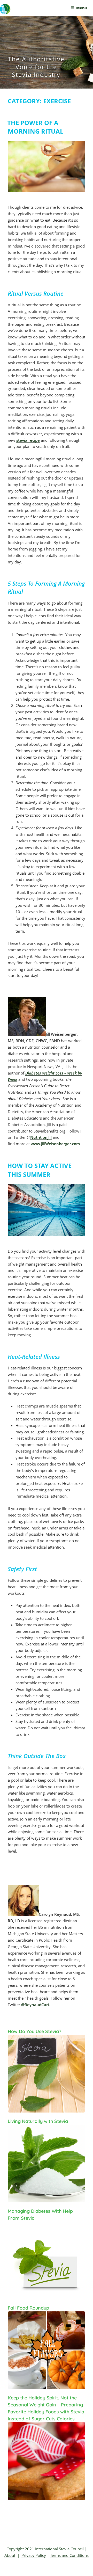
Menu (82, 8)
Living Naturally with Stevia (38, 2121)
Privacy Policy (34, 2555)
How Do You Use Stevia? (34, 2031)
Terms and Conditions (69, 2555)
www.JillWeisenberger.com (55, 1144)
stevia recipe (28, 440)
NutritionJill (41, 1137)
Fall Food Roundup (28, 2308)
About (10, 2555)
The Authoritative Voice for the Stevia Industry (36, 67)
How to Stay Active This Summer (39, 1170)
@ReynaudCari (35, 2005)
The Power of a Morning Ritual (35, 127)
